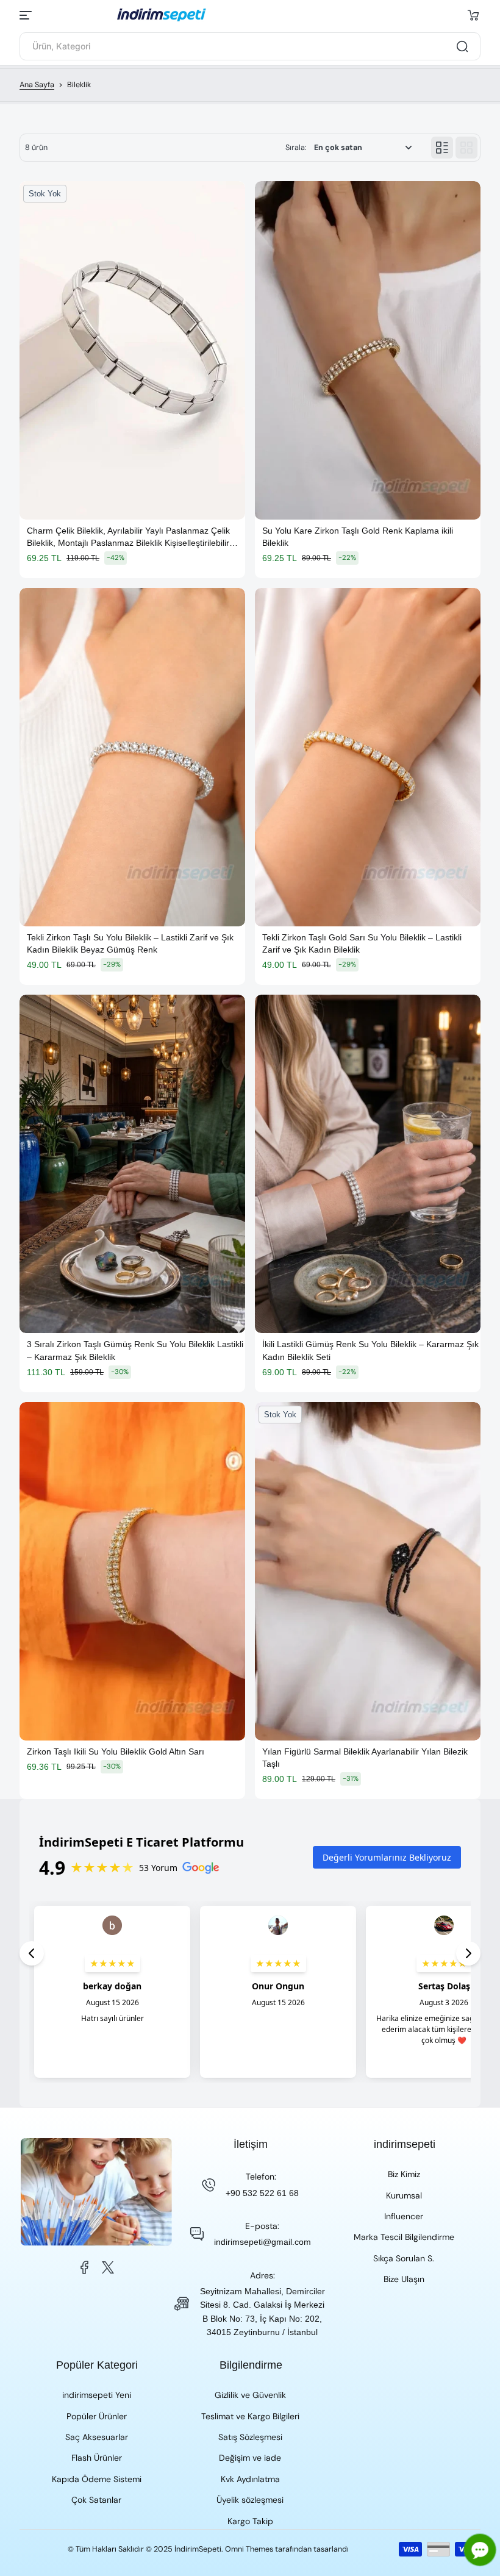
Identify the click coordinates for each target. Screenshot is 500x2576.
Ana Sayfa (37, 85)
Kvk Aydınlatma (250, 2479)
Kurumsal (404, 2195)
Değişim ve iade (250, 2458)
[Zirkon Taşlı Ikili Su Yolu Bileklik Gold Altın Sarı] (132, 1571)
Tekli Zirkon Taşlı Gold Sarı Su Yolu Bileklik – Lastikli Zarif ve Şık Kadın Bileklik (362, 943)
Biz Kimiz (404, 2174)
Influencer (404, 2216)
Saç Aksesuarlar (97, 2437)
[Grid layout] (466, 148)
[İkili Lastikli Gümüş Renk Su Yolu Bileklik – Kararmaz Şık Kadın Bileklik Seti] (368, 1164)
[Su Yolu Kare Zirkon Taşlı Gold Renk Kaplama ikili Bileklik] (368, 350)
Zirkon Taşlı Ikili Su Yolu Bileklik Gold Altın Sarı (116, 1751)
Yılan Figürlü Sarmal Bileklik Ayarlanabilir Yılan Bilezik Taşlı (365, 1758)
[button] (473, 15)
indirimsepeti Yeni (97, 2395)
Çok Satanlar (96, 2500)
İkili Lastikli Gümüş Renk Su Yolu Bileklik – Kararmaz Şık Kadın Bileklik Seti (370, 1350)
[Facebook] (85, 2267)
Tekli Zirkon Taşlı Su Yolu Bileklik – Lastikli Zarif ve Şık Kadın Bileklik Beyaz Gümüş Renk (130, 943)
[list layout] (442, 148)
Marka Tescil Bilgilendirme (404, 2237)
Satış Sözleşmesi (250, 2437)
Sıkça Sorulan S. (404, 2258)
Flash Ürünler (97, 2458)
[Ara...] (462, 46)
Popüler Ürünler (97, 2416)
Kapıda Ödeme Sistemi (97, 2479)
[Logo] (250, 15)
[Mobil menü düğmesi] (27, 15)
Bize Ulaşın (404, 2279)
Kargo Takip (250, 2521)
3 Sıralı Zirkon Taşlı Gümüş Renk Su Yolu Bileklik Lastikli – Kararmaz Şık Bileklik (135, 1350)
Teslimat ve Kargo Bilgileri (250, 2416)
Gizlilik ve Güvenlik (250, 2395)
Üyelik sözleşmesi (250, 2500)
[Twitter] (108, 2267)
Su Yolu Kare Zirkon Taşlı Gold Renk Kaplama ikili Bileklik (358, 537)
